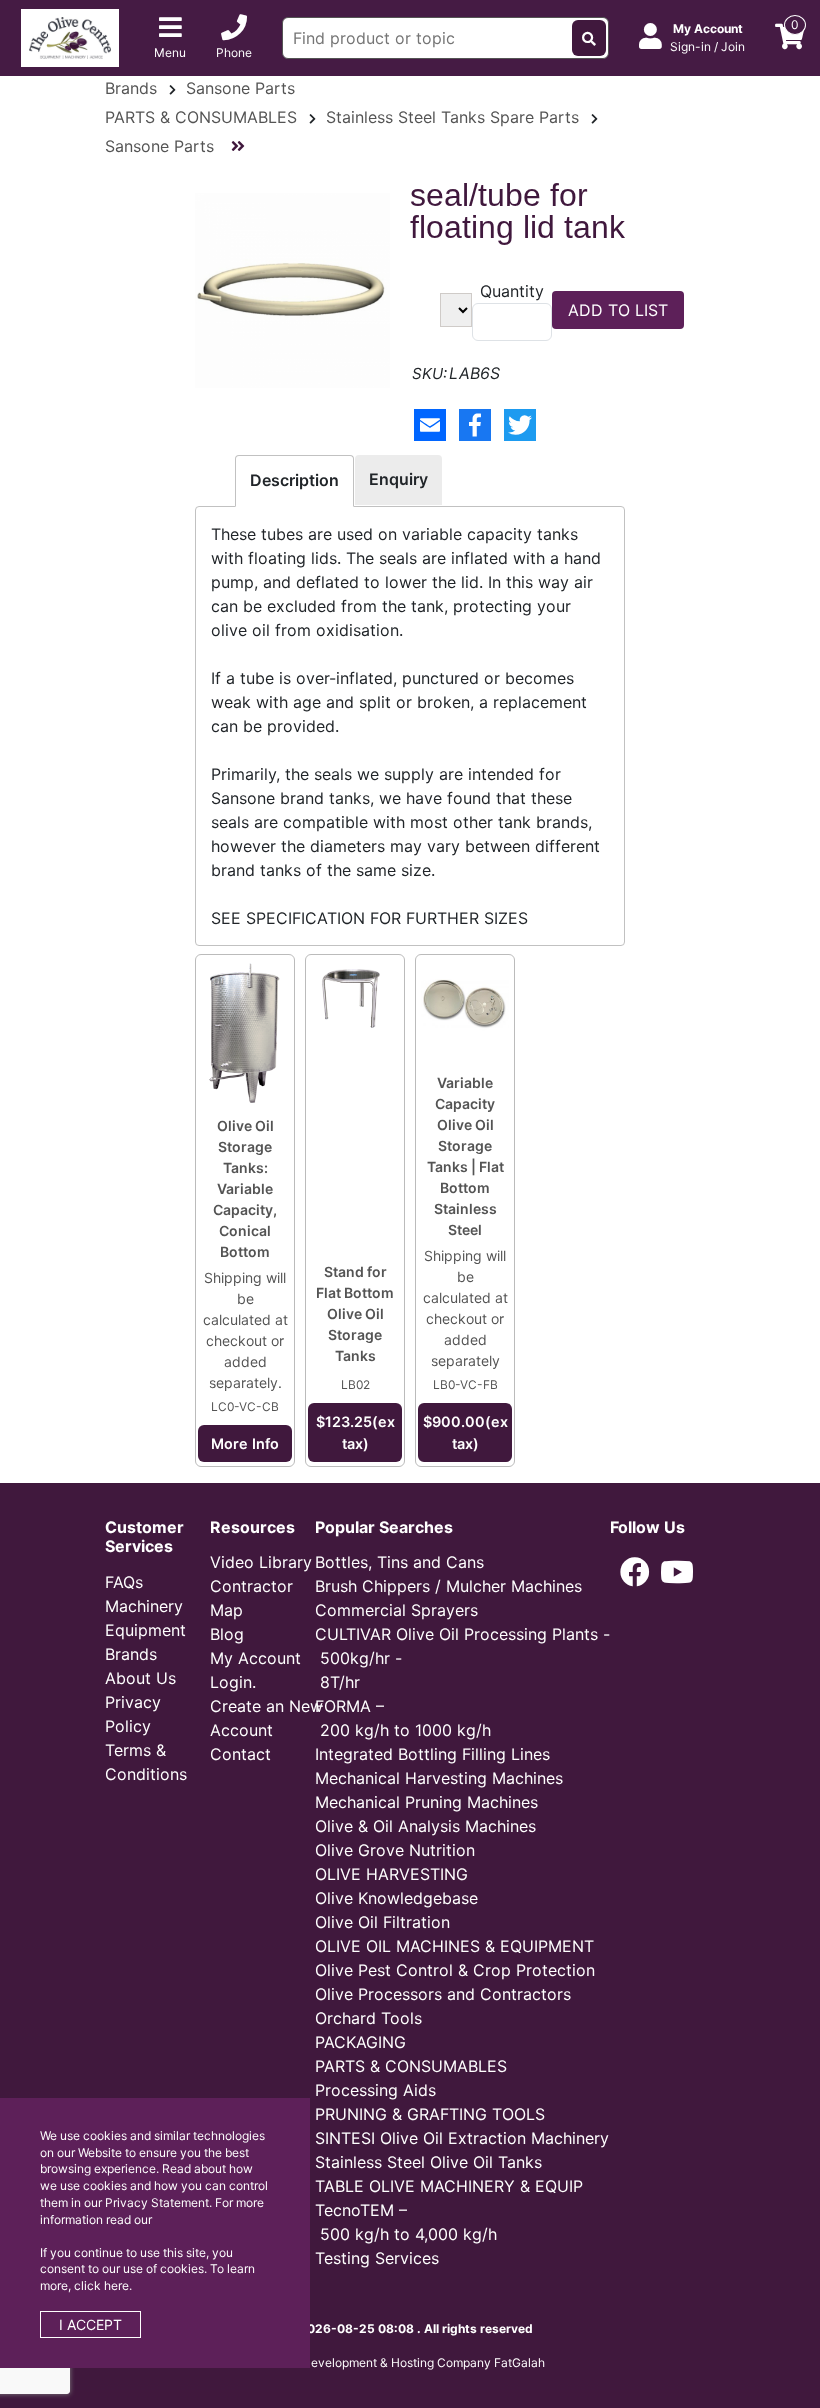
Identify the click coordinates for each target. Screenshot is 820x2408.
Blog (227, 1634)
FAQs (124, 1582)
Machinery (144, 1606)
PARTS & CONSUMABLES (201, 117)
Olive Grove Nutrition (395, 1850)
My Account (255, 1658)
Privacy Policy (133, 1714)
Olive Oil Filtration (382, 1922)
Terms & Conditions (146, 1762)
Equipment (145, 1630)
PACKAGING (360, 2042)
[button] (635, 1572)
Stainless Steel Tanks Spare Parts (452, 117)
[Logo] (70, 36)
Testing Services (377, 2258)
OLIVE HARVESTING (391, 1874)
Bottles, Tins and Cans (399, 1562)
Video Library (261, 1562)
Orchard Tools (368, 2018)
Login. (233, 1682)
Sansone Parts (240, 88)
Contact (240, 1754)
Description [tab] (294, 480)
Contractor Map (251, 1598)
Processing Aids (375, 2090)
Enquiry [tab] (398, 479)
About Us (140, 1678)
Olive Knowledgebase (396, 1898)
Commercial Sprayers (396, 1610)
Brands (131, 88)
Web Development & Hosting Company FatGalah (410, 2362)
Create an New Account (266, 1718)
